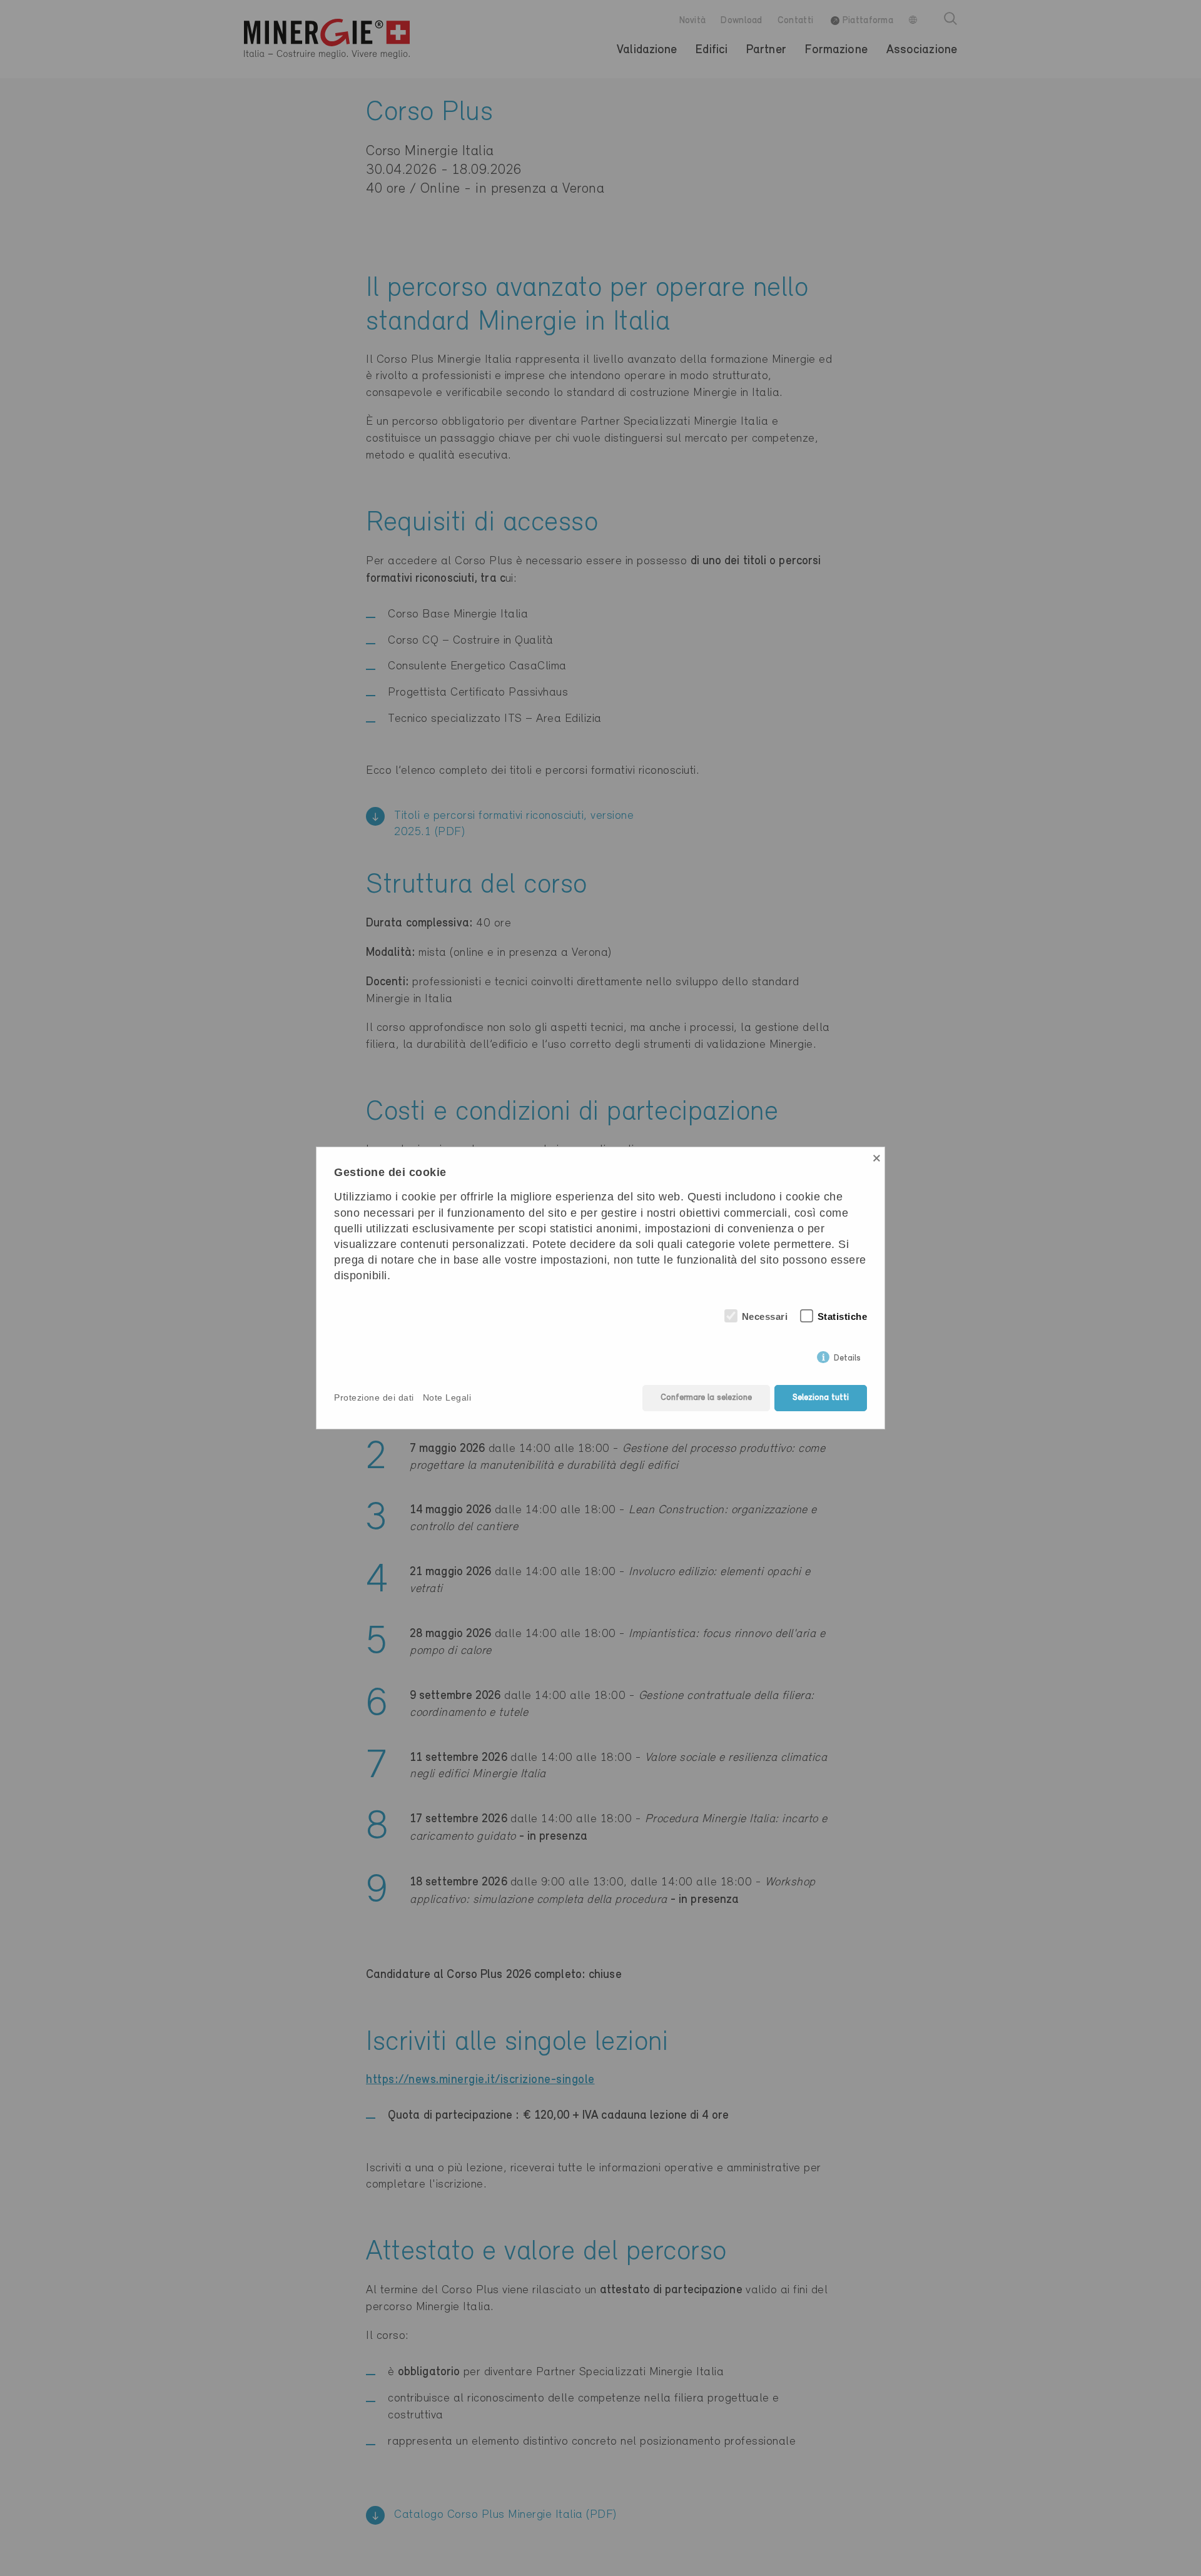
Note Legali (447, 1397)
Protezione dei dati (374, 1397)
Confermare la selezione (706, 1398)
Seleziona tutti (821, 1398)
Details (847, 1356)
